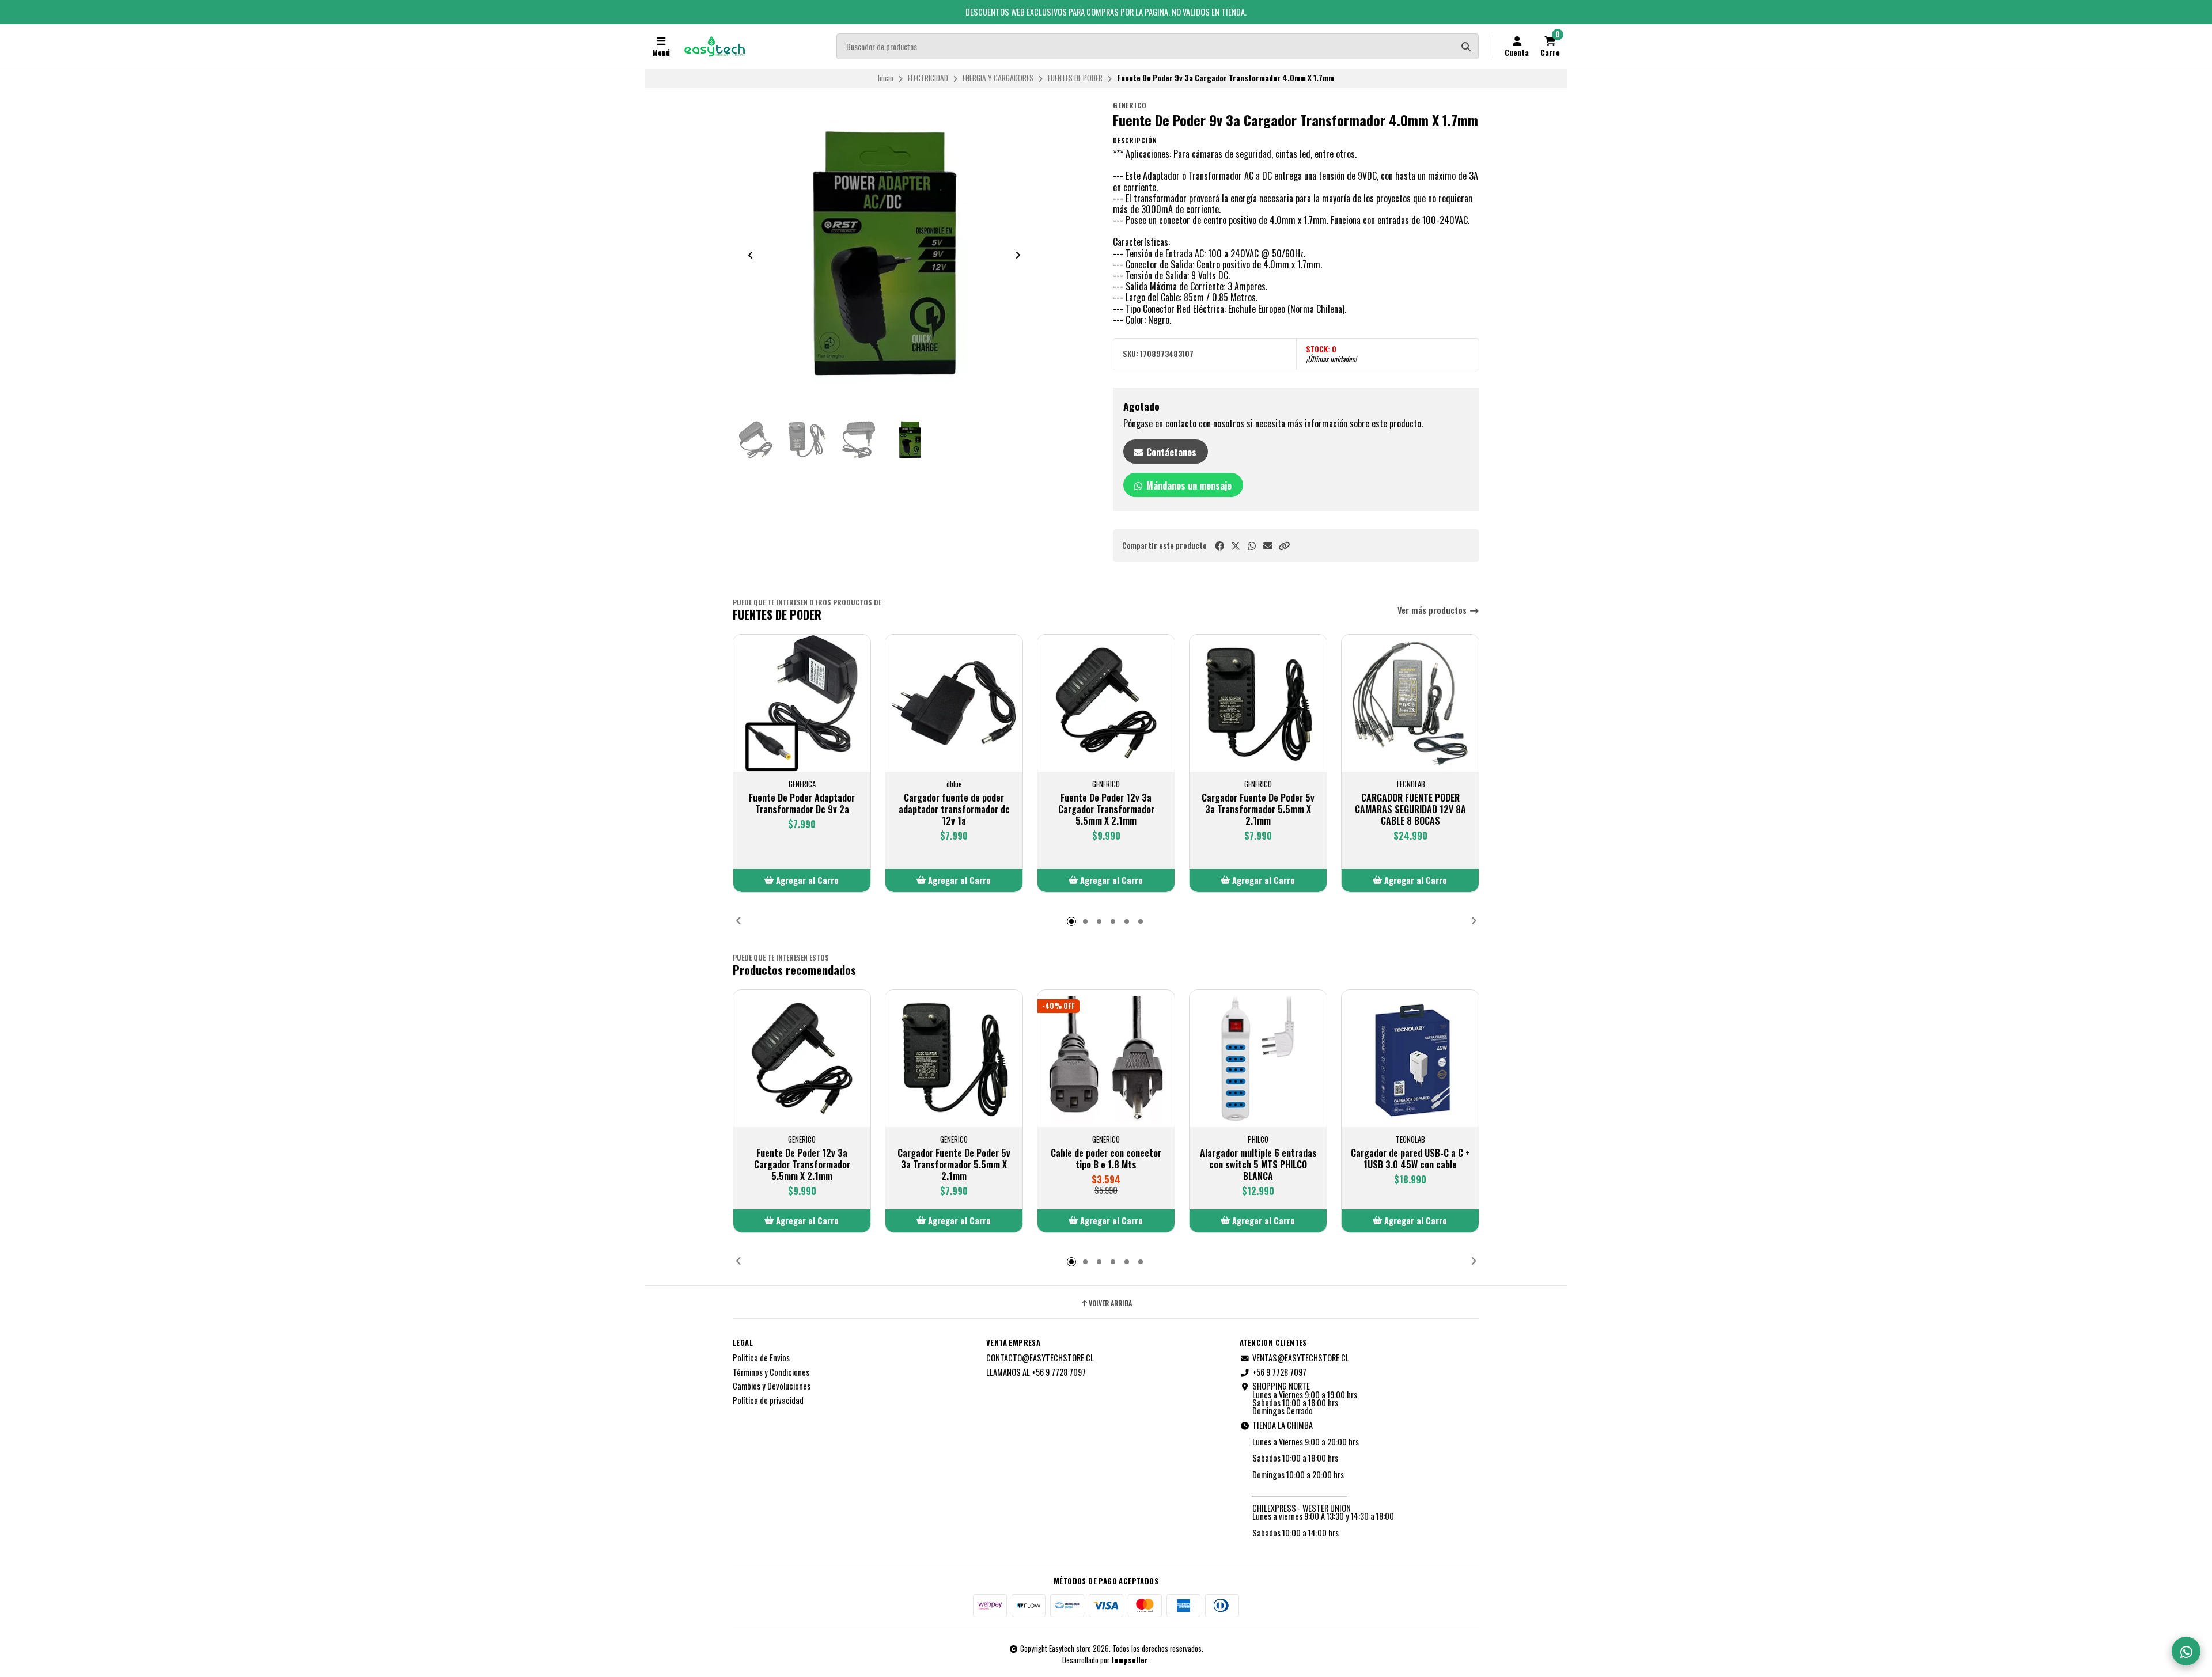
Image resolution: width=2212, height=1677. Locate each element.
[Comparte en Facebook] (1219, 546)
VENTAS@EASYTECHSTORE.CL (1301, 1358)
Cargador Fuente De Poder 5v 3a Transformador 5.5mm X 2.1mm (1258, 809)
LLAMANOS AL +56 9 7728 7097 (1036, 1372)
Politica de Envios (761, 1358)
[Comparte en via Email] (1268, 546)
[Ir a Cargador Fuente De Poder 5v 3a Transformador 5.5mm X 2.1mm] (1258, 703)
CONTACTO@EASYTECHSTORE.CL (1040, 1358)
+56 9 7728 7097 (1279, 1372)
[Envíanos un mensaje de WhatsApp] (2186, 1651)
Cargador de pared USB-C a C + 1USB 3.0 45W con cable (1410, 1159)
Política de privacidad (768, 1401)
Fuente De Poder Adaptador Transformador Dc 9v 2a (802, 803)
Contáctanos (1170, 452)
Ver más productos (1433, 611)
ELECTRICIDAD (928, 78)
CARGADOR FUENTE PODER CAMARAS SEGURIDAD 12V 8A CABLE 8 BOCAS (1410, 809)
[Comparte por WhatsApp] (1252, 546)
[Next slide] (1018, 255)
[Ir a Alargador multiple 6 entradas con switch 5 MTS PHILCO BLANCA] (1258, 1058)
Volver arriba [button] (1110, 1303)
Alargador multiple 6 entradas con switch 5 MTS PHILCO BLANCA (1258, 1164)
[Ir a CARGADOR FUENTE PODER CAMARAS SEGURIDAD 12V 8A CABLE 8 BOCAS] (1410, 703)
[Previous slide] (751, 255)
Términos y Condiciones (771, 1372)
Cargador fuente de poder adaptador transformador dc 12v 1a (954, 809)
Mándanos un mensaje (1188, 485)
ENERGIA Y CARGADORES (998, 78)
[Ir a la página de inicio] (715, 47)
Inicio (886, 78)
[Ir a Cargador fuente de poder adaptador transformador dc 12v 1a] (954, 703)
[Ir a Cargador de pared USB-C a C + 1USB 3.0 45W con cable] (1410, 1058)
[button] (1284, 546)
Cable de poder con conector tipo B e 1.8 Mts (1106, 1159)
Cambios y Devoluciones (772, 1386)
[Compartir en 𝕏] (1236, 546)
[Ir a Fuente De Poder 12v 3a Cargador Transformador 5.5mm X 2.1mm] (1106, 703)
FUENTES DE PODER (1075, 78)
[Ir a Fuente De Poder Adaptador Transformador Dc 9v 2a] (802, 703)
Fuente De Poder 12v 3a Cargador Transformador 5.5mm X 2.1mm (1106, 809)
